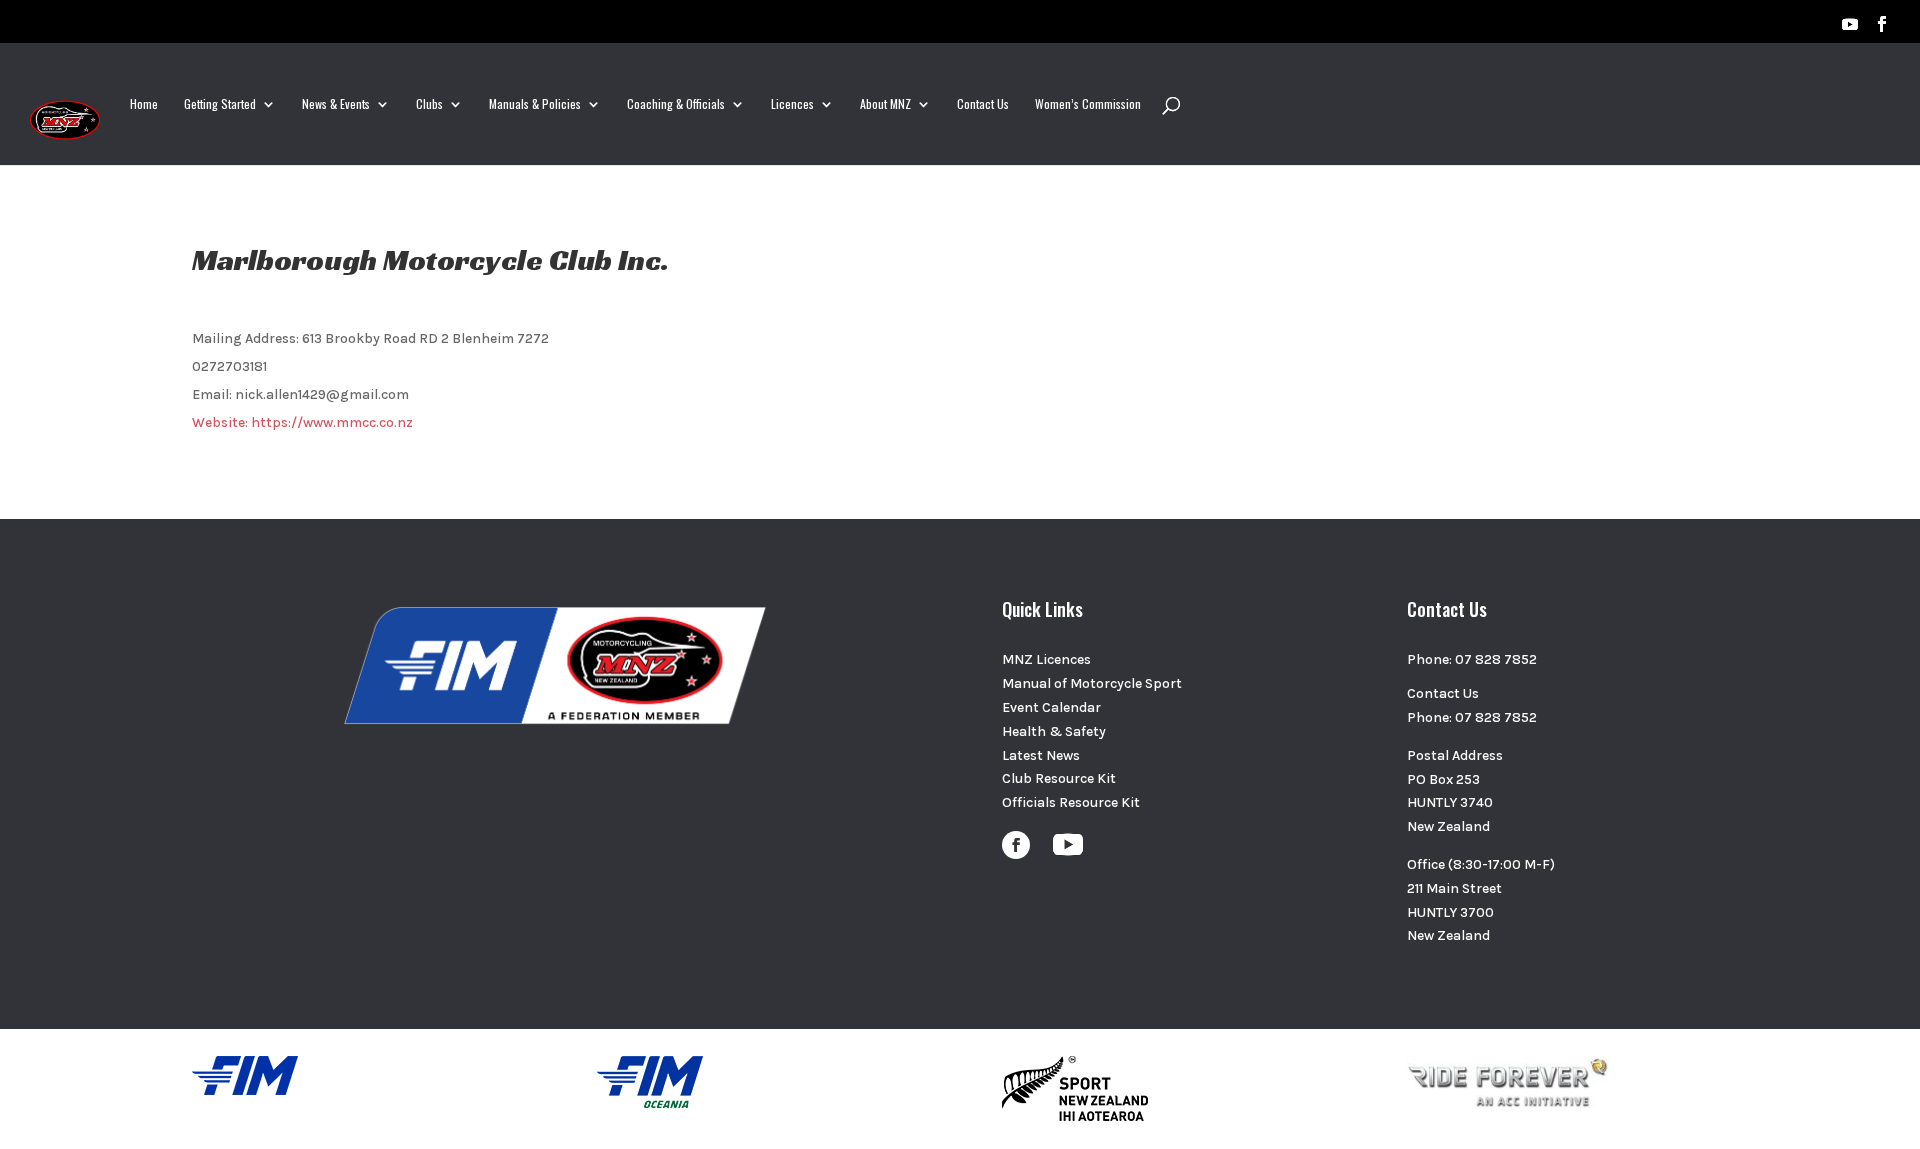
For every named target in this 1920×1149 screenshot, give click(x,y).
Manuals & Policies (535, 104)
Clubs (429, 104)
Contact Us (983, 104)
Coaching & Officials (676, 104)
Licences (792, 104)
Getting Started (220, 104)
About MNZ (885, 104)
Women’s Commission (1088, 104)
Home (144, 104)
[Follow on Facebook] (1016, 845)
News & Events (336, 104)
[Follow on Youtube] (1068, 845)
